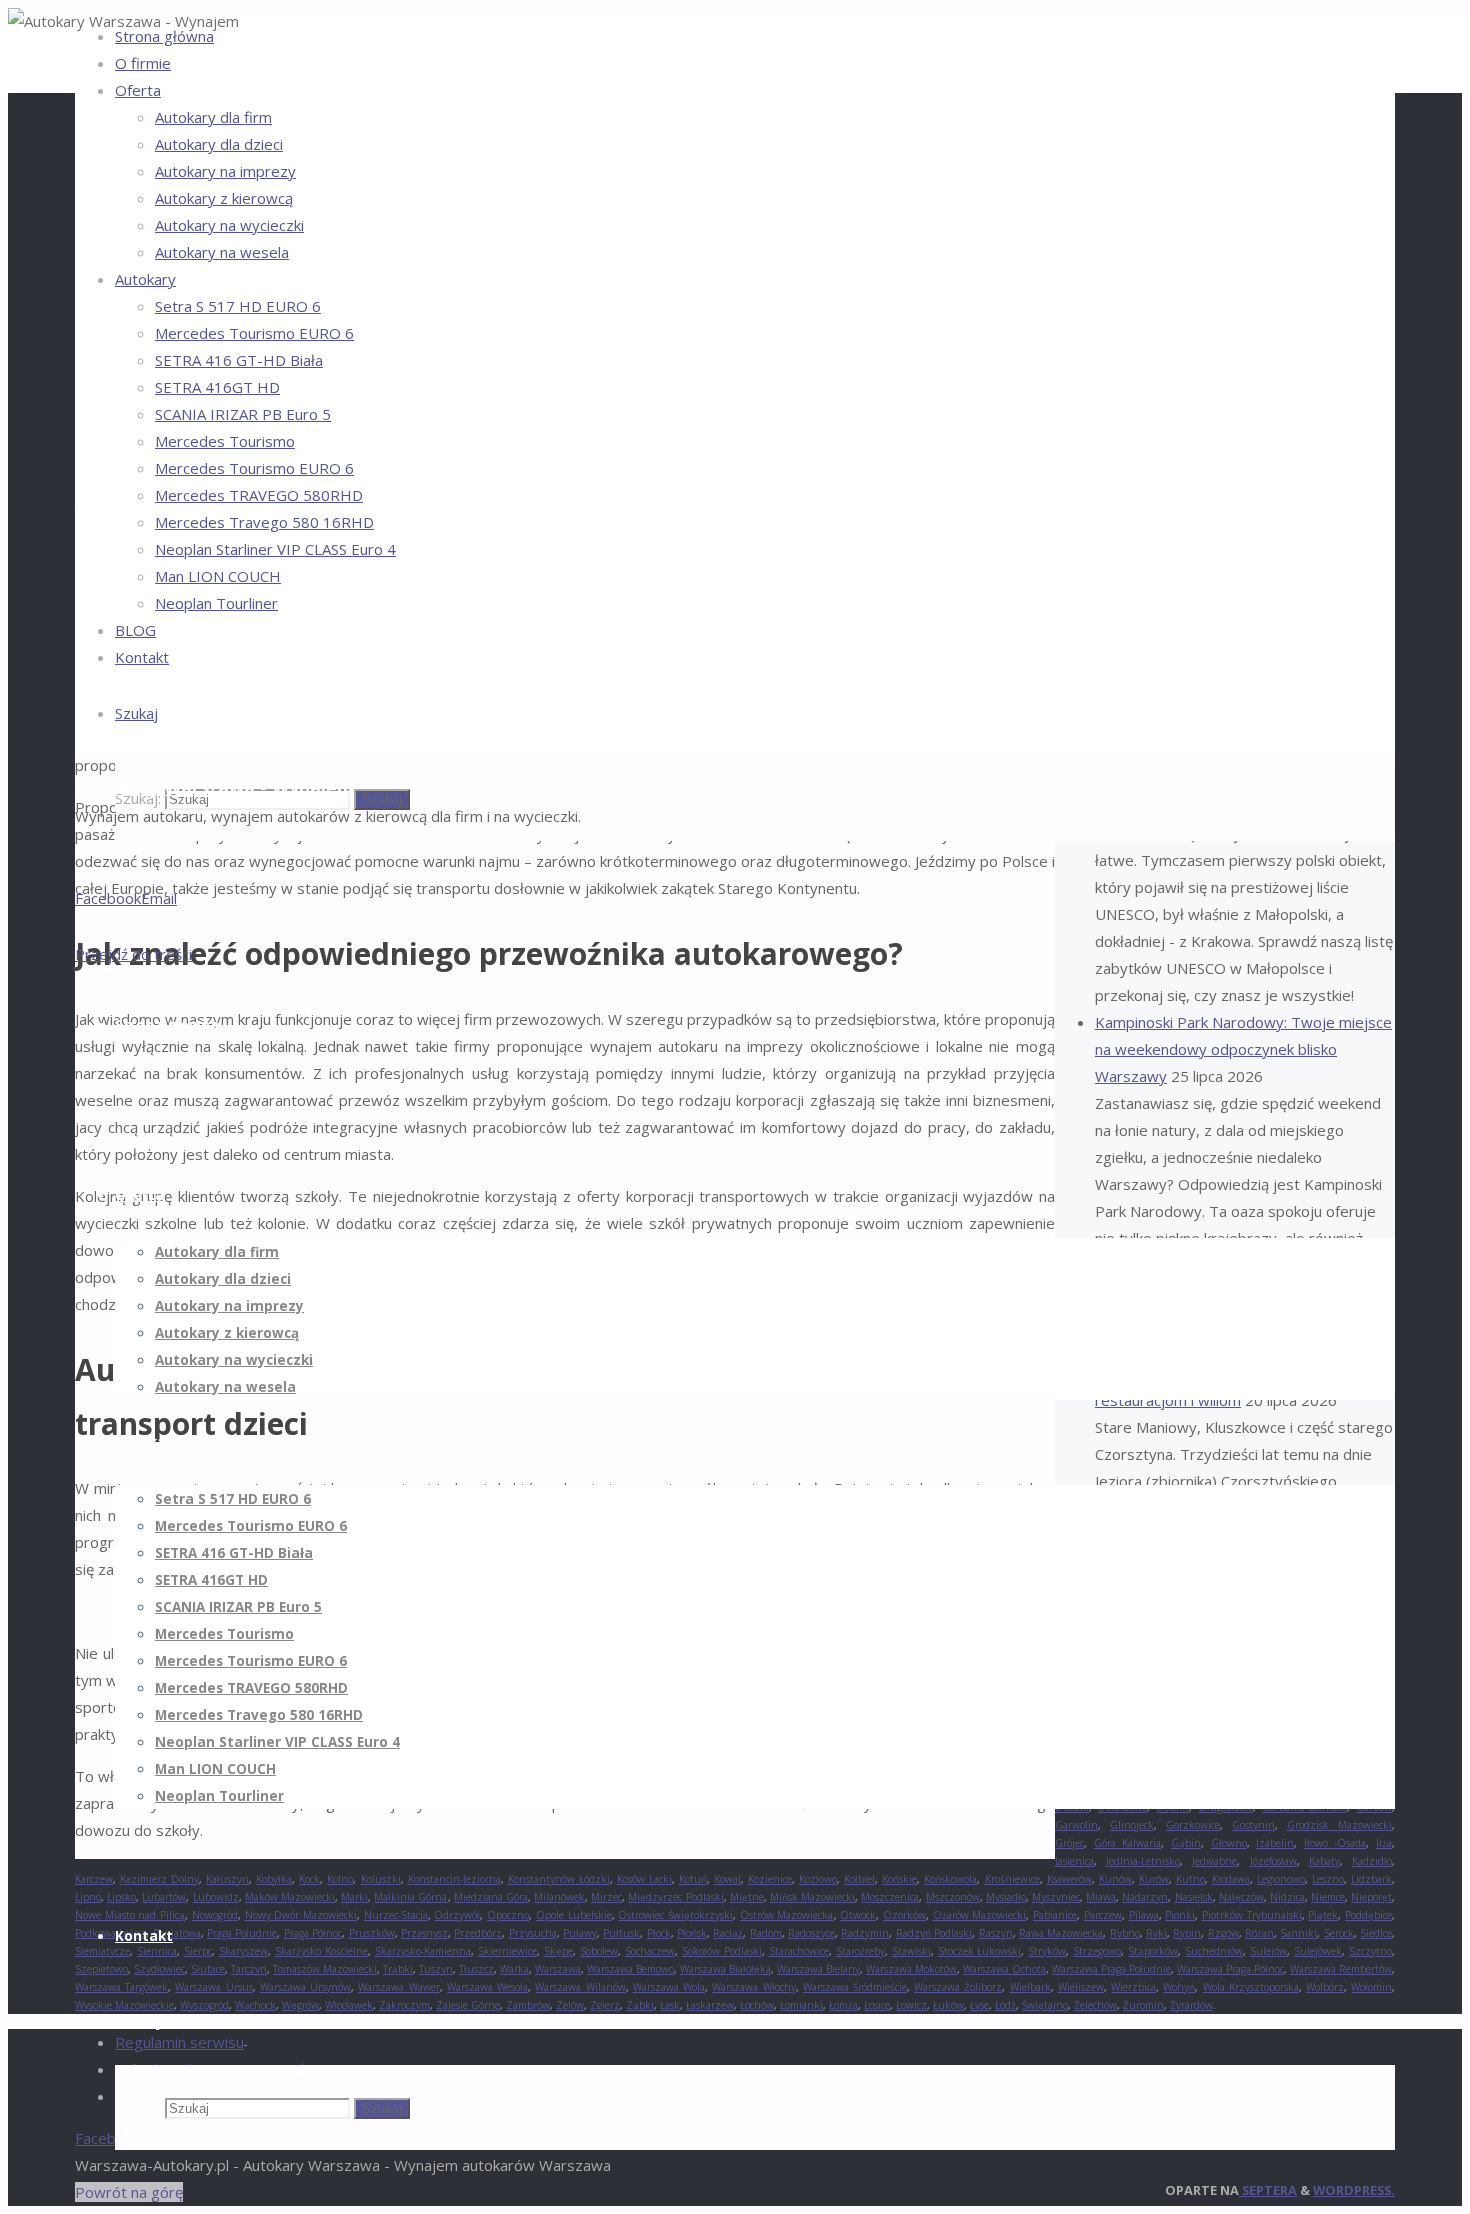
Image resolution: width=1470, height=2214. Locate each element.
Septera (1268, 2190)
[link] (136, 713)
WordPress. (1354, 2190)
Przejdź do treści (133, 954)
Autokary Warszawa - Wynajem (214, 787)
